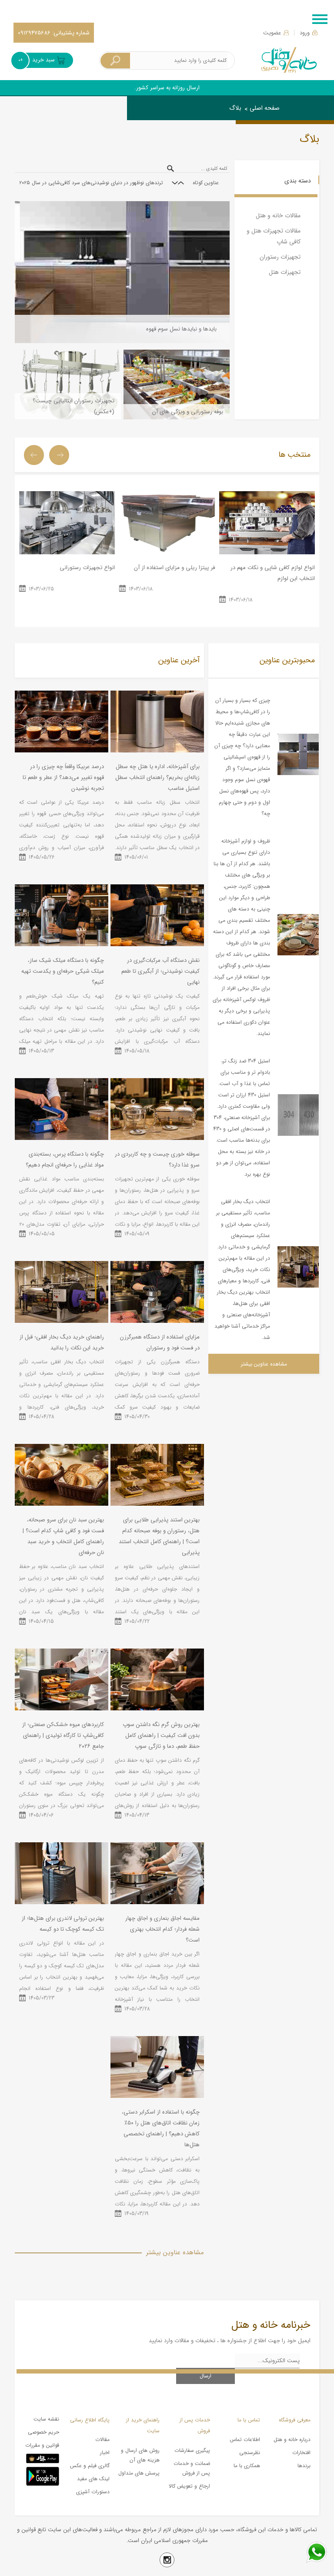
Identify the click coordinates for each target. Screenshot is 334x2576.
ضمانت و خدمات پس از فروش (192, 2468)
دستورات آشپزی (93, 2492)
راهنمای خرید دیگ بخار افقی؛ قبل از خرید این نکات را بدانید (62, 1342)
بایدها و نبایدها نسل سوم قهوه (181, 329)
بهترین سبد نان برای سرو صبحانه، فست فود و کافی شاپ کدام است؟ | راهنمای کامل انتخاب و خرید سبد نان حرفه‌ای (63, 1536)
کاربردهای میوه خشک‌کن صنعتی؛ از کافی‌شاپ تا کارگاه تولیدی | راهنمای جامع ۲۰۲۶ (63, 1735)
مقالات (102, 2439)
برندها (304, 2466)
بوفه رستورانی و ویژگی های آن (188, 412)
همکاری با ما (247, 2466)
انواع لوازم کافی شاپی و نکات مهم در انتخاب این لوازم (273, 573)
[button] (181, 183)
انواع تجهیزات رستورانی (87, 568)
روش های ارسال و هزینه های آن (140, 2455)
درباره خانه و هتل (292, 2439)
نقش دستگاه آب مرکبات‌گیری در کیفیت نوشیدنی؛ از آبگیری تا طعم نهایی (160, 971)
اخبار (105, 2453)
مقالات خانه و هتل (278, 216)
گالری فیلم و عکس (90, 2466)
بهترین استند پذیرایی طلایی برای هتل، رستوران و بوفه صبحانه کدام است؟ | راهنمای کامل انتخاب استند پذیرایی (159, 1536)
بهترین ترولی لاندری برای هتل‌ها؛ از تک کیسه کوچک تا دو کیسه (63, 1924)
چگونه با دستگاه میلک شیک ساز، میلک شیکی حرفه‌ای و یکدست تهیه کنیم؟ (63, 971)
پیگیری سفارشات (192, 2450)
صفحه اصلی (265, 108)
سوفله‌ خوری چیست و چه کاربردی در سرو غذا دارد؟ (157, 1160)
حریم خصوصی (43, 2432)
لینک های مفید (93, 2479)
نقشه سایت (46, 2419)
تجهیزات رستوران (280, 257)
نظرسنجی (250, 2453)
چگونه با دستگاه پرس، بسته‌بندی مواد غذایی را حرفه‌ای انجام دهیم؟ (65, 1160)
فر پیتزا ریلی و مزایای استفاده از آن (174, 568)
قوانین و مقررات (42, 2445)
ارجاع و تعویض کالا (189, 2486)
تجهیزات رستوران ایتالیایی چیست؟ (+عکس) (73, 406)
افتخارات (301, 2453)
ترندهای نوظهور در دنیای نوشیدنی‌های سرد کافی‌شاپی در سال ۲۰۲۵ (91, 183)
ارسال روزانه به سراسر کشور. (167, 88)
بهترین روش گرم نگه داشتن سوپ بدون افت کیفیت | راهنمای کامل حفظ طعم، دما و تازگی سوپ (161, 1735)
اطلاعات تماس (245, 2439)
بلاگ (235, 108)
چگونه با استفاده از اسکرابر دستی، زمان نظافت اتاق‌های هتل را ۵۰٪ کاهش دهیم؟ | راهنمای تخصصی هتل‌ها (161, 2128)
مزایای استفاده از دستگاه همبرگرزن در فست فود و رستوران (160, 1342)
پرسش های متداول (139, 2473)
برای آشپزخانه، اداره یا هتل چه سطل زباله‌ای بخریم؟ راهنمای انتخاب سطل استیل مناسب (157, 777)
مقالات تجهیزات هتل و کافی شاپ (274, 236)
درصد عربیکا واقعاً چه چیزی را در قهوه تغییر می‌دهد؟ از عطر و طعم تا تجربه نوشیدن (63, 777)
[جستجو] (115, 61)
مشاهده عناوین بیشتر (264, 1364)
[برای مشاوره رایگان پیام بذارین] (317, 2552)
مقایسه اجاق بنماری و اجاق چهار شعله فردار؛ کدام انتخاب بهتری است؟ (162, 1929)
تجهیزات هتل (285, 272)
